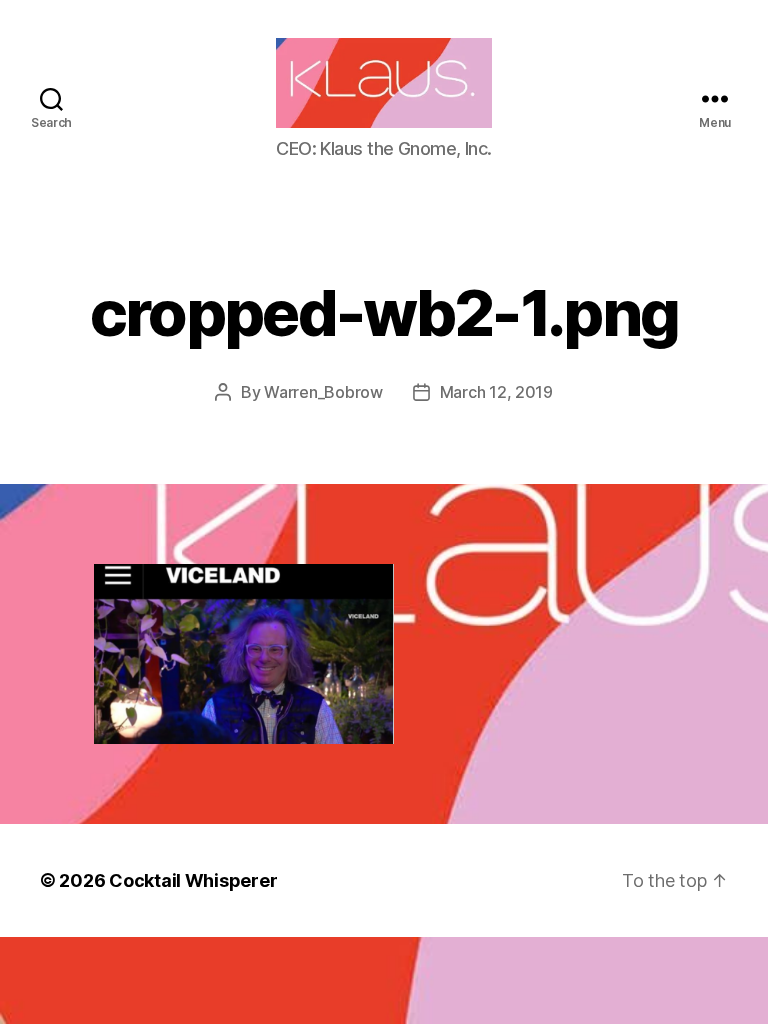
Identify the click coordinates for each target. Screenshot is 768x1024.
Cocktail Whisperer (193, 880)
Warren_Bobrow (323, 392)
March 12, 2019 (496, 392)
